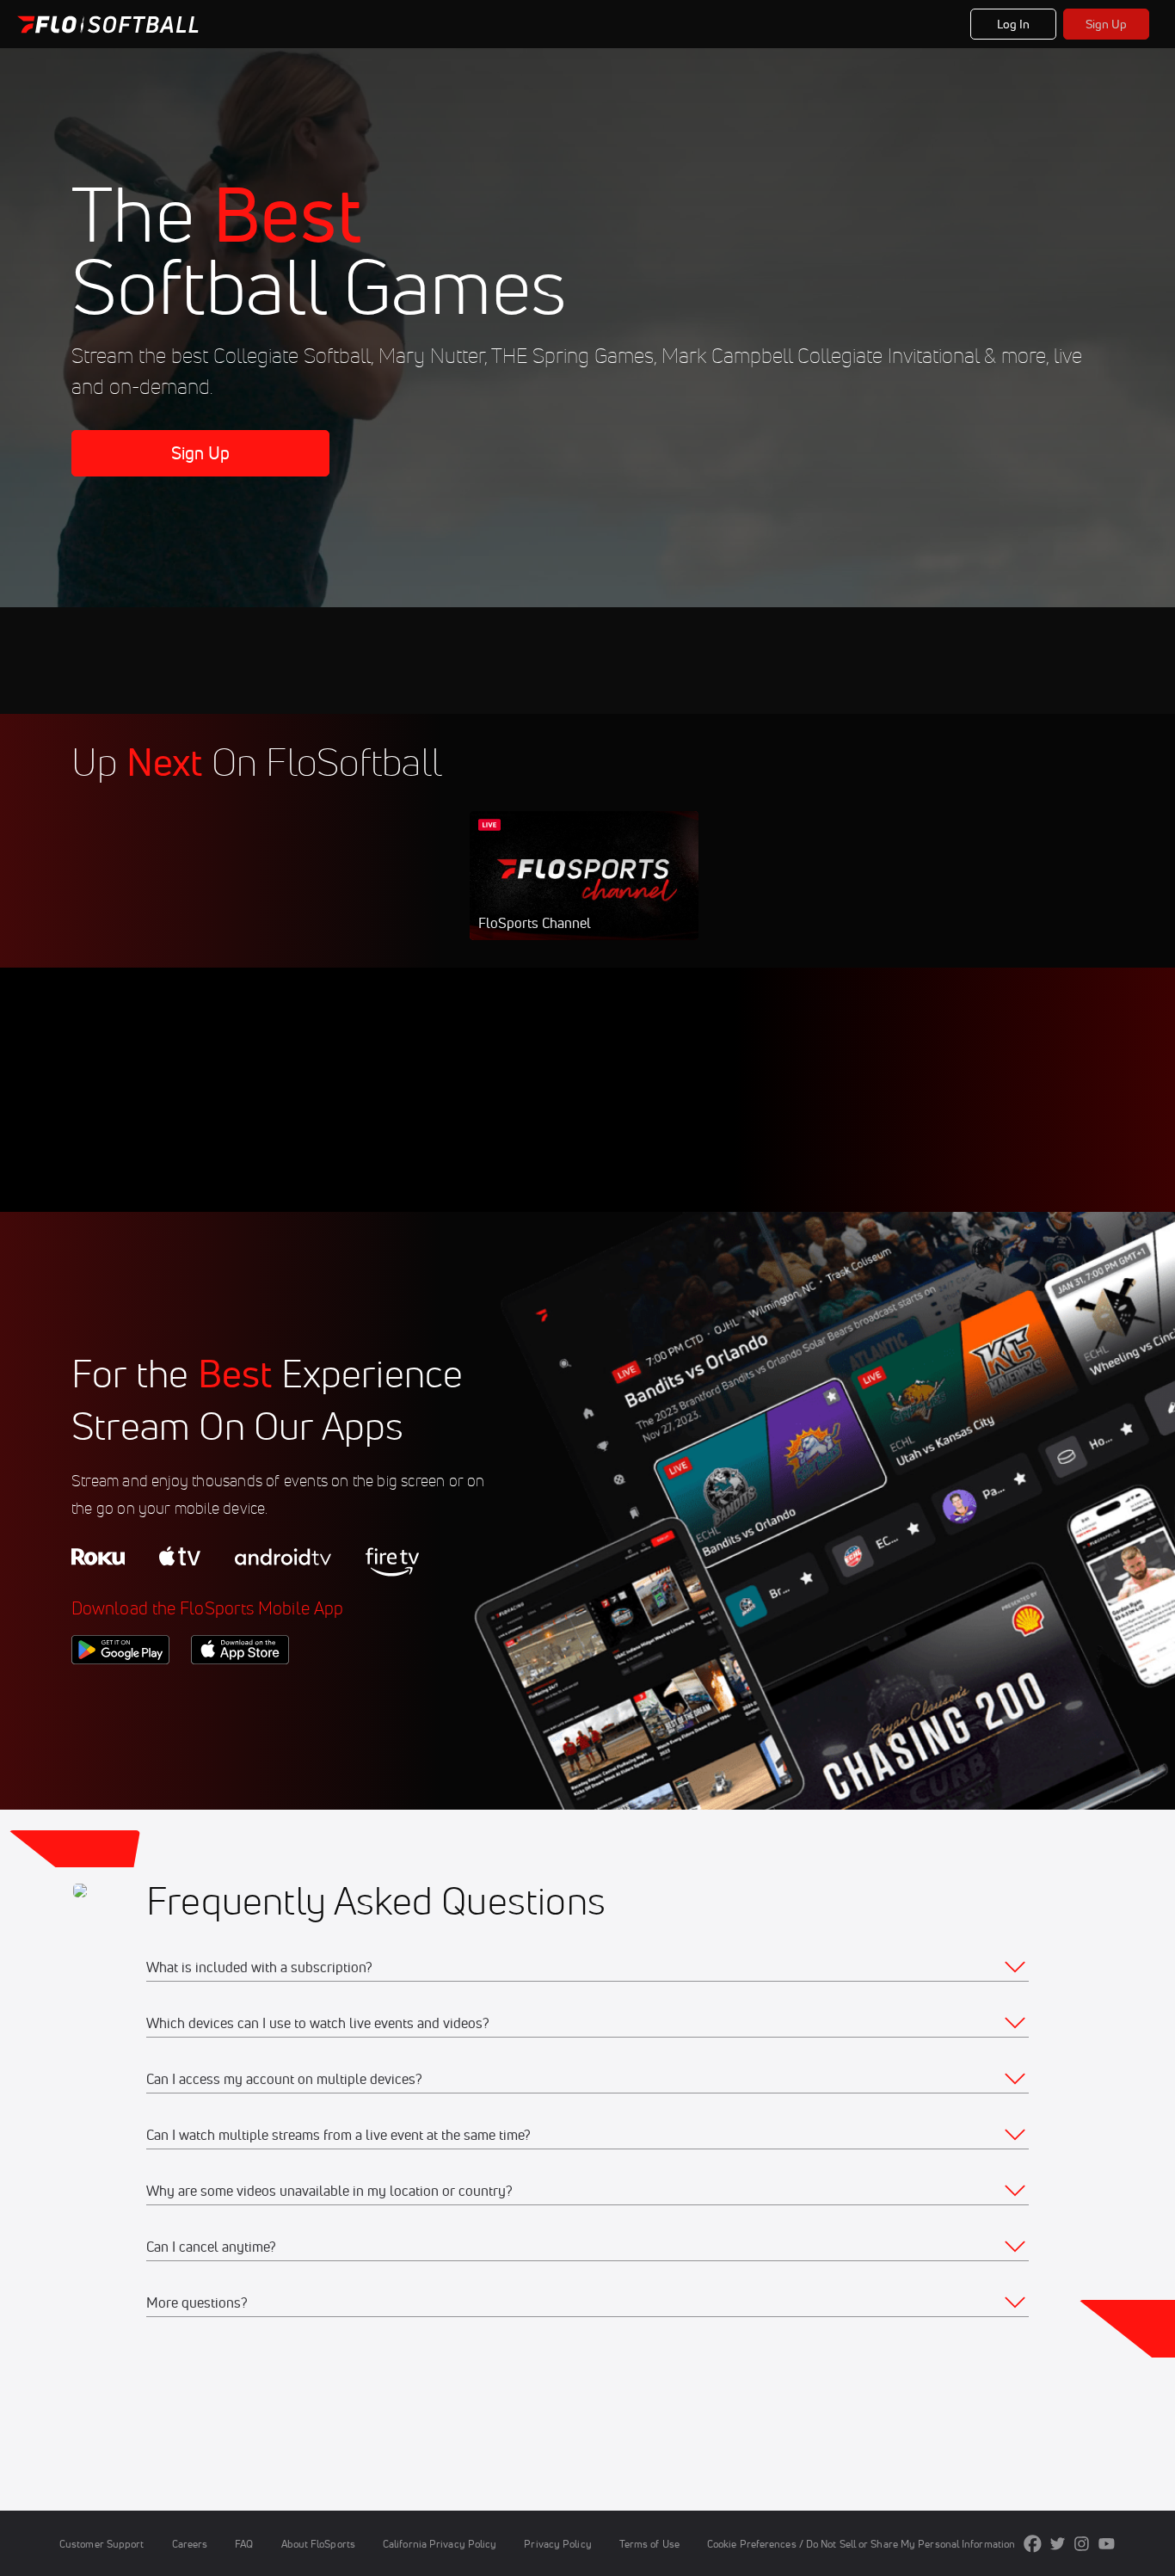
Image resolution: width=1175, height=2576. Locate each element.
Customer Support (102, 2544)
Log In (1014, 24)
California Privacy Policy (440, 2544)
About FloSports (318, 2544)
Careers (190, 2544)
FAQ (244, 2544)
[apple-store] (240, 1694)
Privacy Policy (557, 2544)
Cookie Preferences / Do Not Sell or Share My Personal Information (861, 2544)
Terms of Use (649, 2544)
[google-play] (120, 1694)
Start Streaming (584, 893)
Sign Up (1107, 24)
